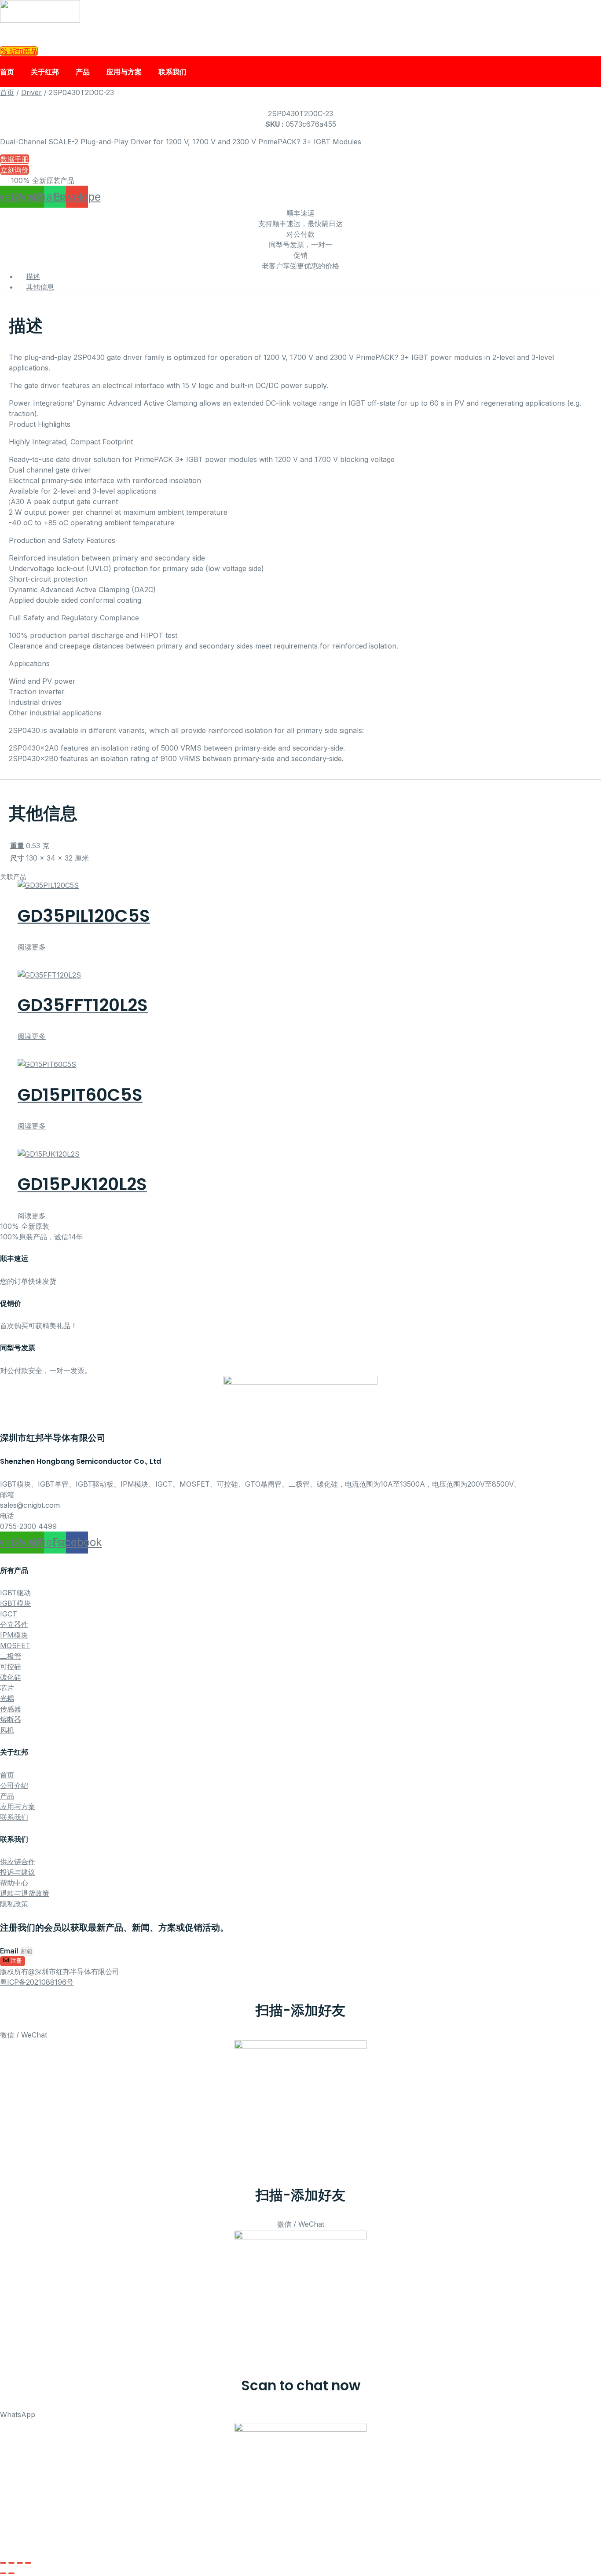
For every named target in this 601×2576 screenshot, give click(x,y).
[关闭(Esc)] (28, 2563)
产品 (83, 72)
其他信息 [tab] (40, 287)
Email (10, 1951)
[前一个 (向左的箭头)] (3, 2573)
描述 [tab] (33, 276)
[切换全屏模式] (11, 2563)
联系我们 (172, 72)
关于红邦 (45, 72)
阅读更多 (32, 947)
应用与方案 (124, 72)
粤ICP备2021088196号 (37, 1982)
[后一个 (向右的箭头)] (11, 2573)
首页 (7, 72)
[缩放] (3, 2563)
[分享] (20, 2563)
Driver (31, 92)
